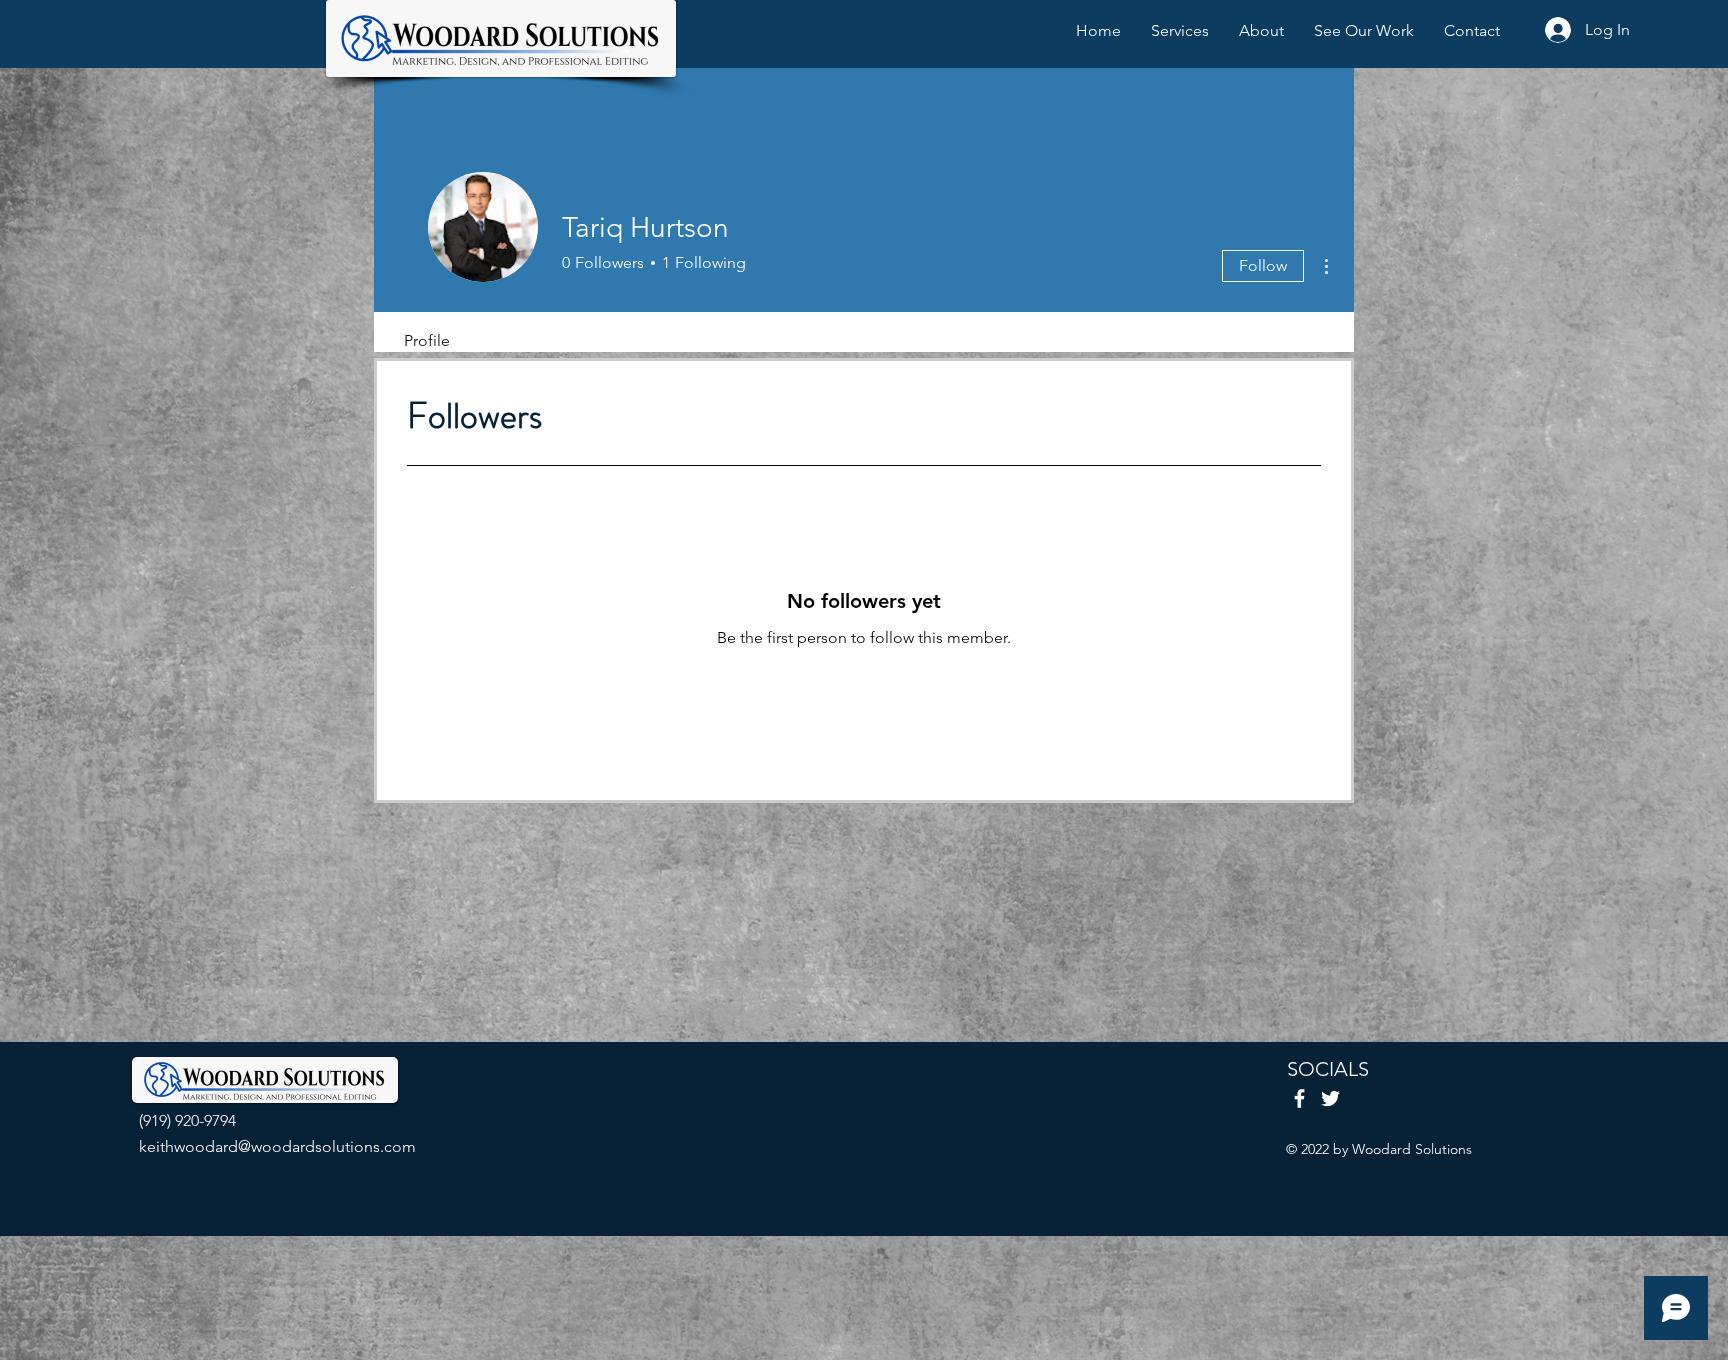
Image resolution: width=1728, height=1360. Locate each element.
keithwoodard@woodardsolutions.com (277, 1146)
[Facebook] (1299, 1098)
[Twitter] (1330, 1098)
